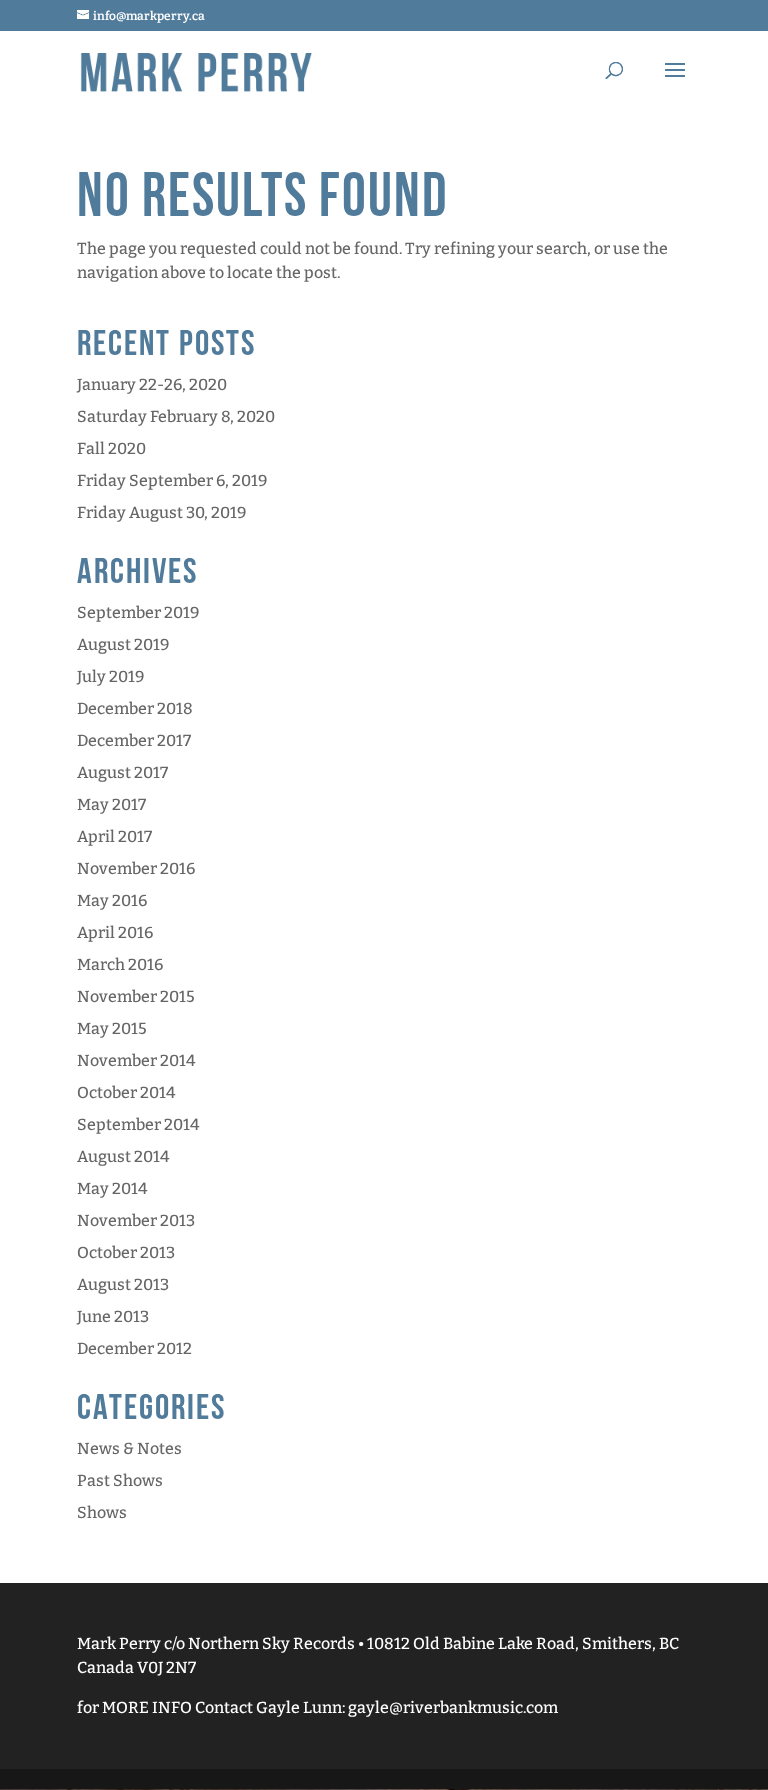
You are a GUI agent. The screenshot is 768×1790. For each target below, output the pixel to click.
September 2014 (138, 1124)
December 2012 (134, 1348)
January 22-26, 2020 (152, 384)
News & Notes (129, 1448)
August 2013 (123, 1284)
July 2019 (110, 676)
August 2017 (122, 772)
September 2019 (138, 612)
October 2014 (126, 1092)
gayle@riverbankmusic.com (453, 1707)
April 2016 (115, 932)
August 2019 (123, 644)
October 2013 (126, 1252)
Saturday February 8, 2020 (176, 416)
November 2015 (136, 996)
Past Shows (120, 1480)
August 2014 (123, 1156)
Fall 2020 (111, 448)
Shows (102, 1512)
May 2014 (112, 1188)
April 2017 (114, 836)
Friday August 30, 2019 (161, 512)
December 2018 (135, 708)
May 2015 (112, 1028)
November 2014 (136, 1060)
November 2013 (136, 1220)
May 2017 (111, 804)
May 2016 (112, 900)
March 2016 (120, 964)
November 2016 (136, 868)
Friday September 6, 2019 (172, 480)
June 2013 (113, 1316)
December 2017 (134, 740)
